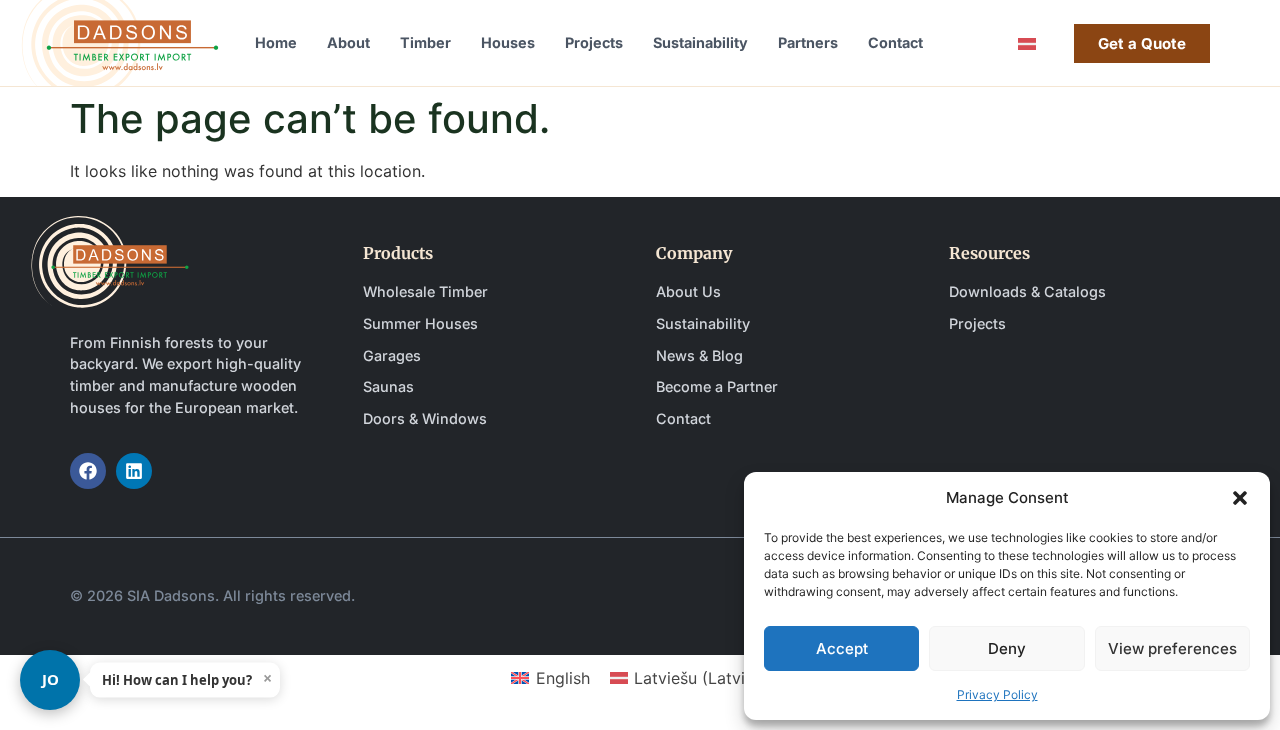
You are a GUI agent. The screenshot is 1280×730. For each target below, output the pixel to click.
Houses (508, 42)
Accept (842, 648)
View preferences (1172, 648)
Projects (594, 42)
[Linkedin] (134, 471)
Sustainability (700, 42)
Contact (895, 42)
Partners (808, 42)
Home (276, 42)
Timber (425, 42)
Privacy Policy (997, 694)
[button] (1240, 498)
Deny (1007, 648)
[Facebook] (88, 471)
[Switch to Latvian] (1027, 43)
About (348, 42)
